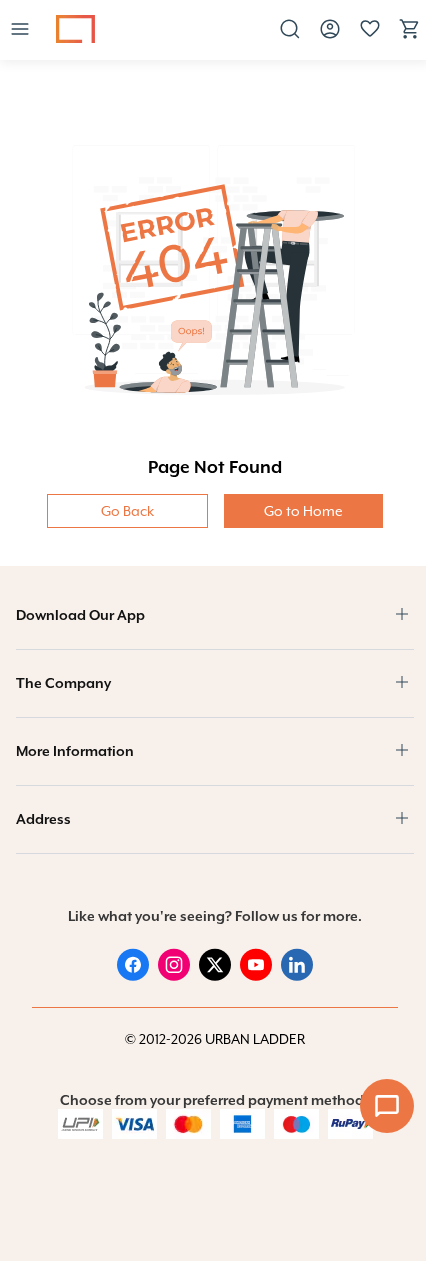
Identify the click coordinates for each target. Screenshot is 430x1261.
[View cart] (410, 36)
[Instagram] (174, 976)
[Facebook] (133, 976)
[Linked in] (297, 976)
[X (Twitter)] (215, 976)
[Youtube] (256, 976)
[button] (20, 30)
